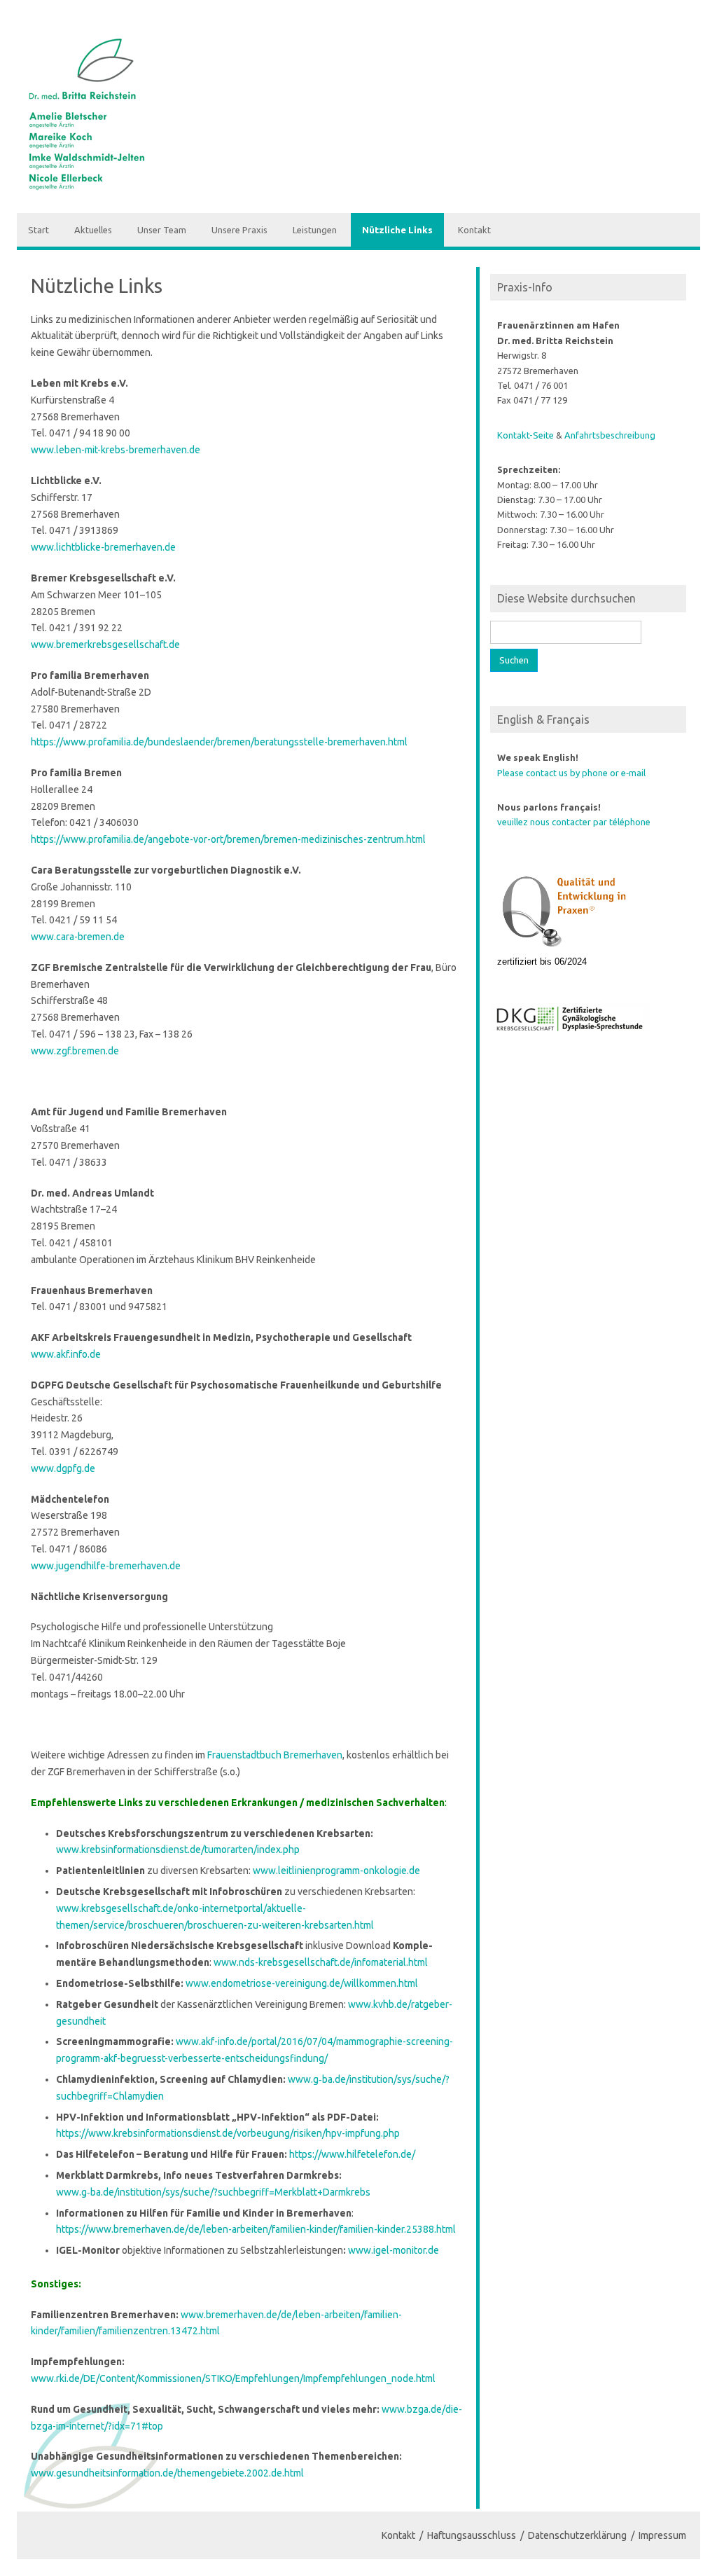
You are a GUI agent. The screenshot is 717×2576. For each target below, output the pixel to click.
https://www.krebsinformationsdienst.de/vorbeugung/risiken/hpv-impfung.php (228, 2133)
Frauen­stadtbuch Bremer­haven (275, 1755)
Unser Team (162, 230)
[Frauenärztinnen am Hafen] (89, 188)
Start (39, 230)
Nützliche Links (397, 230)
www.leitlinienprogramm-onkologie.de (336, 1871)
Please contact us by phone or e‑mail (571, 773)
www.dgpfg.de (63, 1468)
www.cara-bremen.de (78, 937)
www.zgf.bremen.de (75, 1051)
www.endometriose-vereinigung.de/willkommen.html (302, 1983)
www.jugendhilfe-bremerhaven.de (106, 1566)
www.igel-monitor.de (394, 2250)
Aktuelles (93, 230)
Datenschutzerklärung (577, 2535)
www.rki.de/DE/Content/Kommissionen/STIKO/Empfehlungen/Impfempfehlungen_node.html (233, 2378)
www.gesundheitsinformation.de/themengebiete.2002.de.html (167, 2473)
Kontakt (474, 230)
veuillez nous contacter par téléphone (574, 822)
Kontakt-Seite (525, 435)
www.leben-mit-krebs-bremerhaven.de (116, 450)
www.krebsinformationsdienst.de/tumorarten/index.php (178, 1850)
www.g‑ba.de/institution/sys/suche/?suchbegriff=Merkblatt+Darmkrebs (213, 2192)
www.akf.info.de (66, 1354)
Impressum (662, 2535)
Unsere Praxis (239, 230)
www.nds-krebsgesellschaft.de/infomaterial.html (321, 1962)
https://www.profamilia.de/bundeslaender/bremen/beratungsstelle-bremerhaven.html (219, 742)
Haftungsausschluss (472, 2535)
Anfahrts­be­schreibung (610, 435)
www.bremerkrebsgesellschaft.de (105, 645)
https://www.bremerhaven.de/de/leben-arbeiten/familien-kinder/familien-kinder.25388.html (256, 2229)
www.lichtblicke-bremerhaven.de (103, 547)
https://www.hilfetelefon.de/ (352, 2154)
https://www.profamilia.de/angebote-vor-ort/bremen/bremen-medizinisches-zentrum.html (228, 839)
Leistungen (315, 230)
